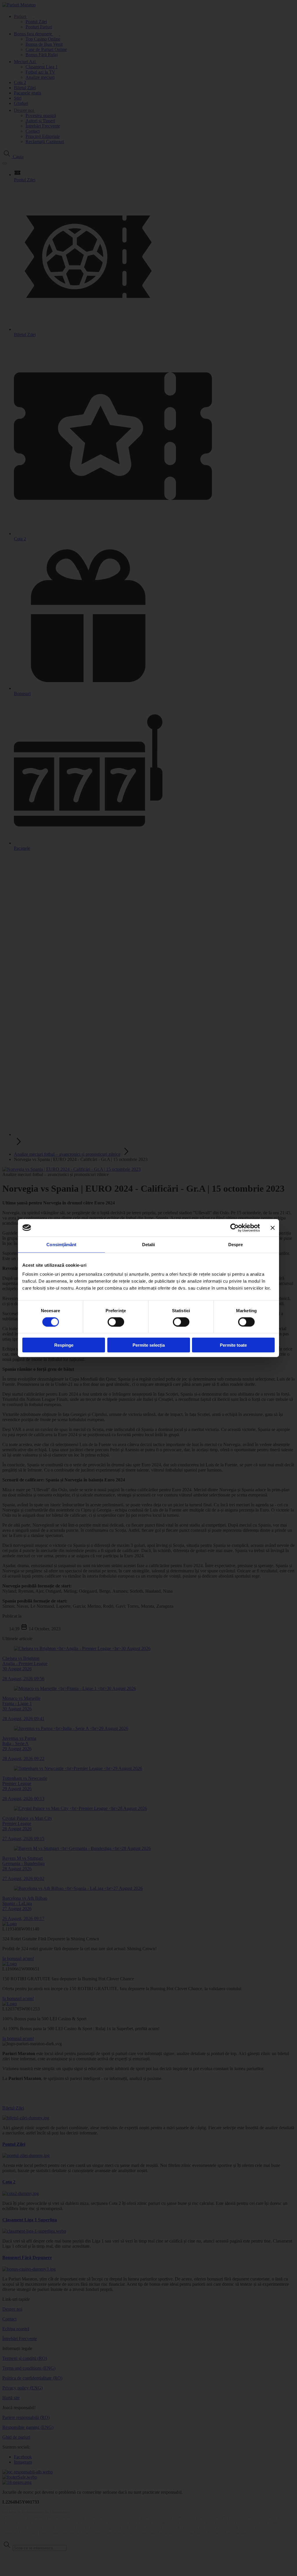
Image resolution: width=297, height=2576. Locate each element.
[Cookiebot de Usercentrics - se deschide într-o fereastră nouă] (234, 1228)
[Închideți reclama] (273, 1228)
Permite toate (233, 1345)
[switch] (116, 1322)
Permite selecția (149, 1345)
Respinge (64, 1345)
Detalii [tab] (149, 1244)
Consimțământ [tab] (61, 1244)
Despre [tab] (236, 1244)
